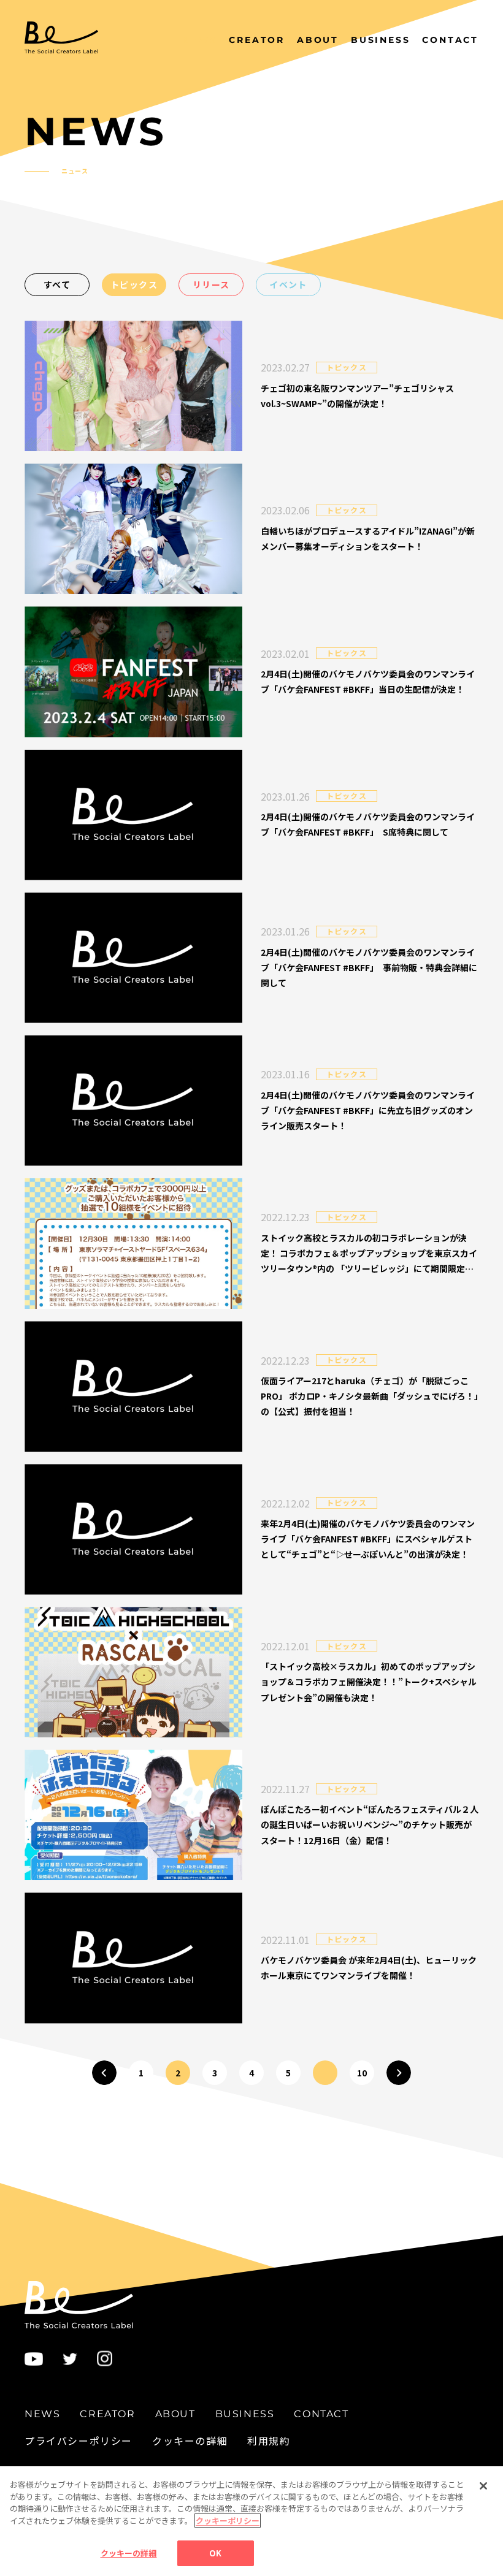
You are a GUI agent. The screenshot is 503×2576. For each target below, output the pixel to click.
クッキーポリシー (228, 2521)
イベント (288, 284)
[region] (251, 2521)
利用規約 (269, 2441)
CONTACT (450, 40)
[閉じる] (483, 2486)
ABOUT (318, 40)
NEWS (199, 40)
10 (362, 2073)
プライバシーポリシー (79, 2441)
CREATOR (257, 40)
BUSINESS (380, 40)
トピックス (134, 284)
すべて (57, 284)
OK (215, 2553)
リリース (211, 284)
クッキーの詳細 (190, 2441)
